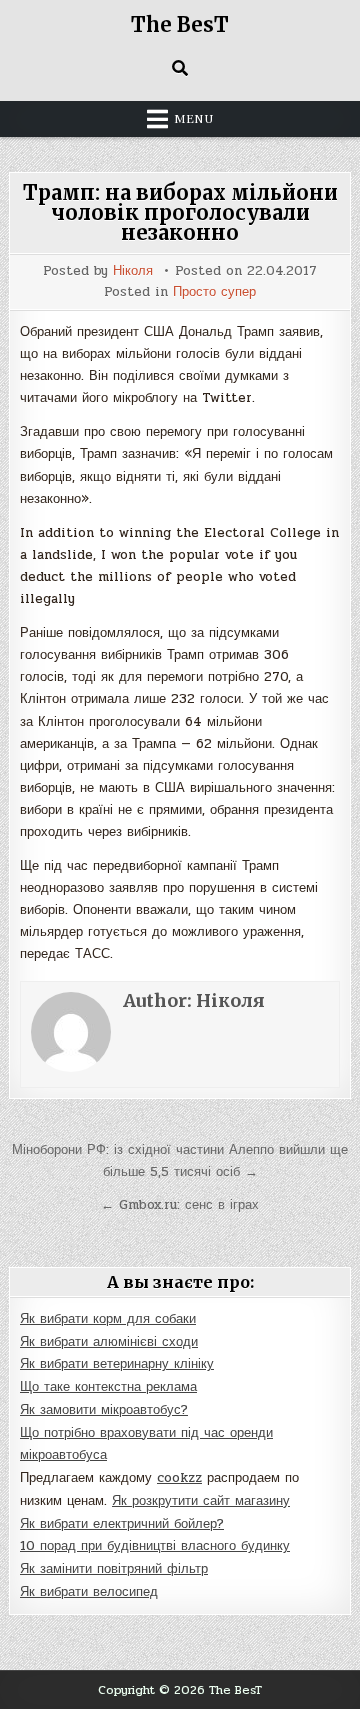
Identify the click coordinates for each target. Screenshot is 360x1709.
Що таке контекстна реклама (108, 1387)
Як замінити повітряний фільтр (114, 1569)
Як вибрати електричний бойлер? (122, 1524)
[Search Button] (180, 68)
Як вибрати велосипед (89, 1592)
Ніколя (133, 271)
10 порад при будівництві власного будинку (155, 1546)
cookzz (179, 1478)
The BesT (180, 24)
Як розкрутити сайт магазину (201, 1501)
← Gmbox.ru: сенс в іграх (180, 1205)
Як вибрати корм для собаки (108, 1319)
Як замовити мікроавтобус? (104, 1410)
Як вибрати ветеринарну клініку (117, 1364)
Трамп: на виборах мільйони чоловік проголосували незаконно (180, 212)
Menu (194, 119)
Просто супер (214, 292)
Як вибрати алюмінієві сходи (109, 1342)
